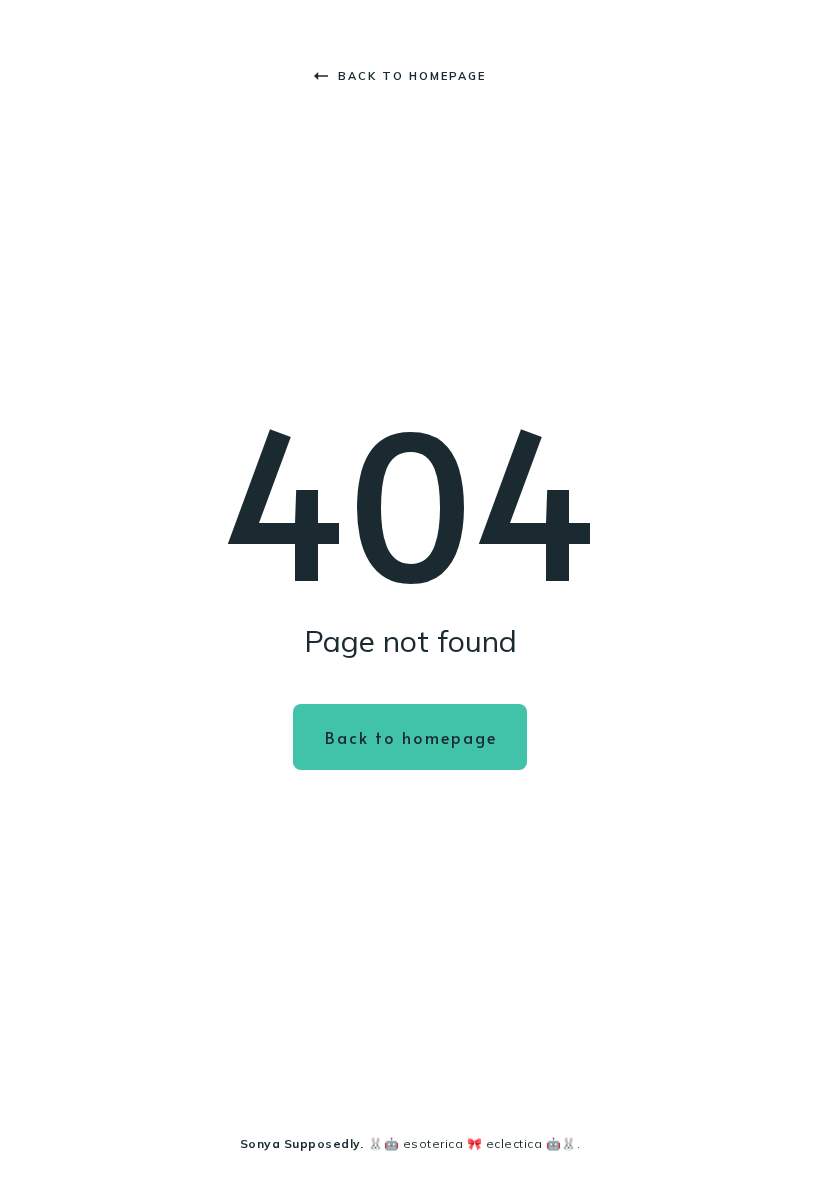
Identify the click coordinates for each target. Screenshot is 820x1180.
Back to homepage (412, 76)
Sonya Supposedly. (302, 1143)
